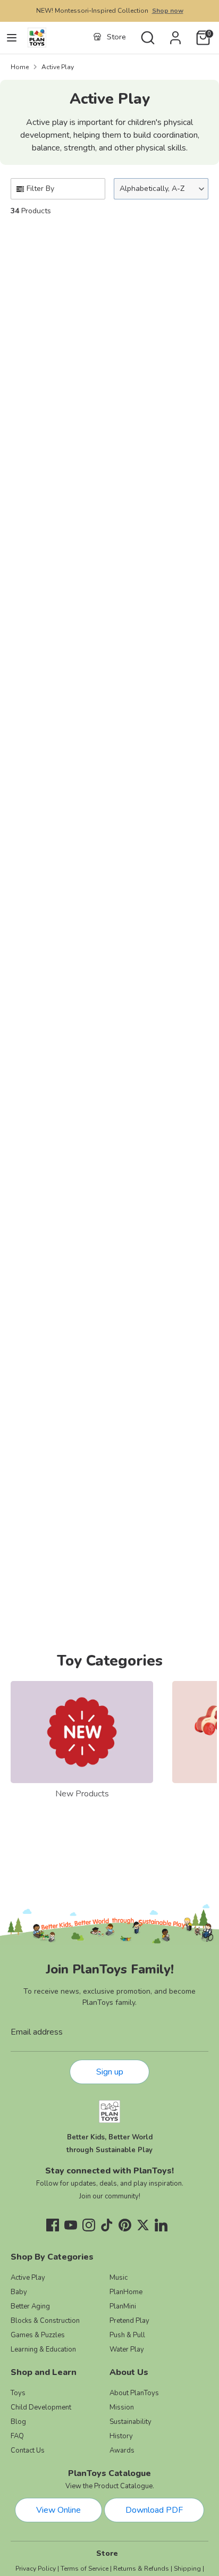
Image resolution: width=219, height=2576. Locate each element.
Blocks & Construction (45, 2321)
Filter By (40, 189)
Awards (122, 2450)
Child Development (41, 2407)
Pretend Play (129, 2321)
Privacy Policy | (37, 2569)
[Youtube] (71, 2225)
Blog (18, 2422)
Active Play (58, 67)
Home (20, 67)
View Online (58, 2510)
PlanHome (126, 2292)
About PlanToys (134, 2393)
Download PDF (154, 2510)
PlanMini (123, 2306)
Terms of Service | (86, 2569)
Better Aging (30, 2306)
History (121, 2436)
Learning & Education (43, 2349)
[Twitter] (143, 2225)
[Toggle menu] (12, 38)
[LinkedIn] (161, 2225)
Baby (19, 2292)
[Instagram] (89, 2225)
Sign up (110, 2072)
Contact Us (28, 2450)
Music (119, 2278)
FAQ (17, 2436)
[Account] (175, 34)
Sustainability (130, 2422)
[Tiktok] (107, 2225)
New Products (82, 1794)
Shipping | (189, 2569)
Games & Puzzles (38, 2335)
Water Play (127, 2349)
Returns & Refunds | (143, 2569)
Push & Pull (127, 2335)
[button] (161, 189)
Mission (122, 2407)
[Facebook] (53, 2225)
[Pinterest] (125, 2225)
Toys (18, 2393)
